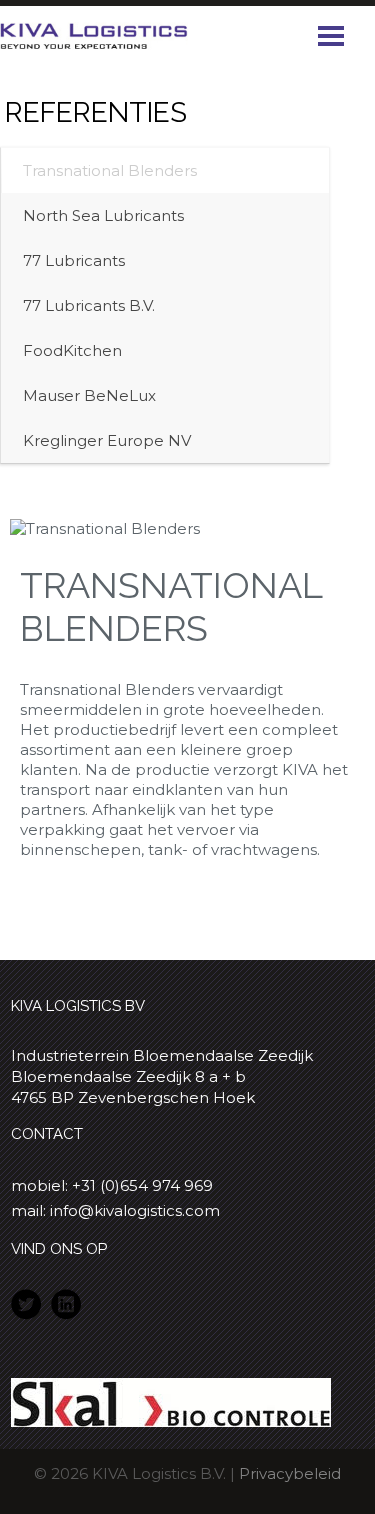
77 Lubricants (74, 260)
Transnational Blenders (110, 170)
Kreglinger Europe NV (107, 440)
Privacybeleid (290, 1473)
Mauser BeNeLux (89, 395)
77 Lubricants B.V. (89, 305)
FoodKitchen (72, 350)
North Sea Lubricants (103, 215)
